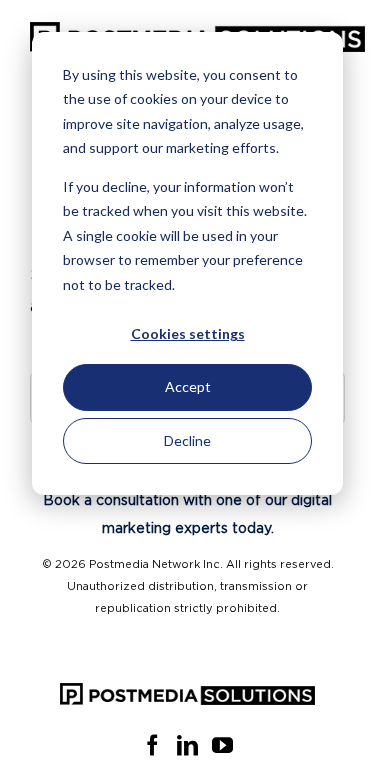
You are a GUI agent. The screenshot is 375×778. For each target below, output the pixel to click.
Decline (187, 440)
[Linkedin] (187, 745)
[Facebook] (152, 745)
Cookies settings (188, 333)
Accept (188, 386)
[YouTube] (222, 745)
